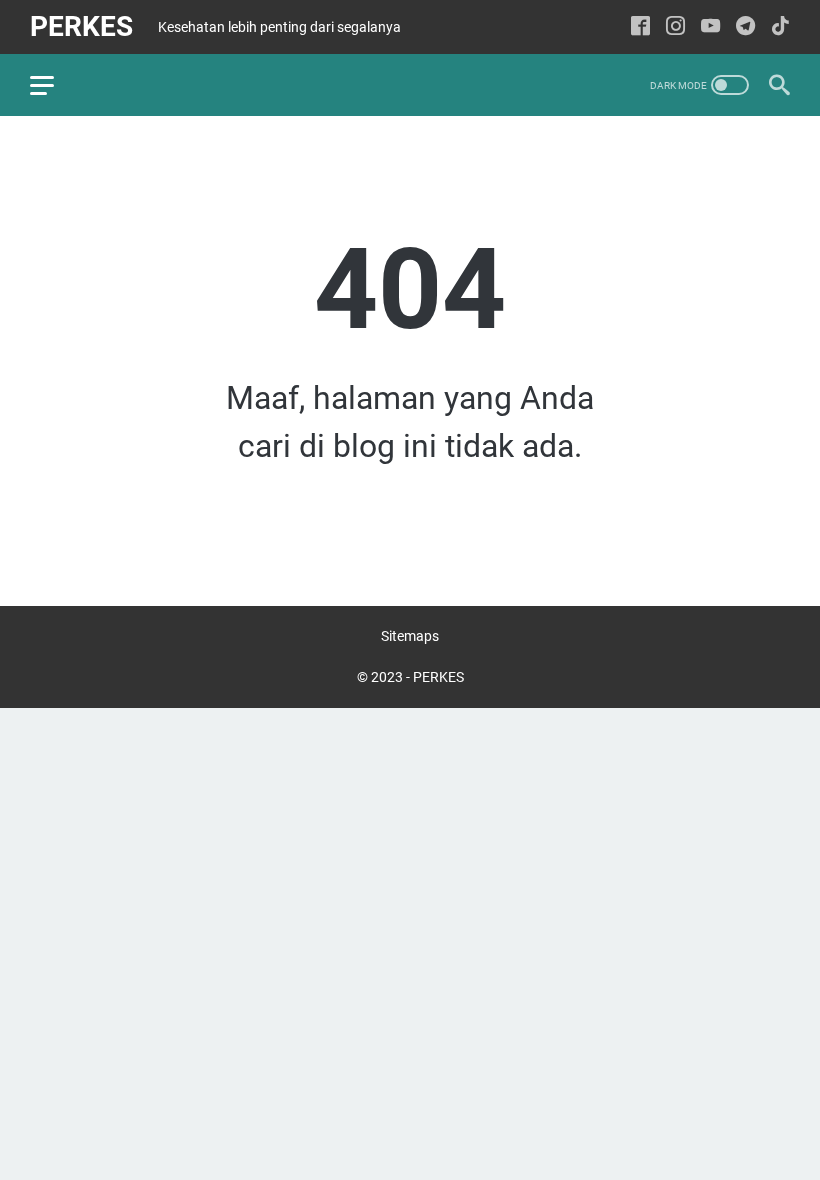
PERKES (81, 26)
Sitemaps (410, 636)
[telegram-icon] (745, 27)
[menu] (54, 85)
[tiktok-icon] (780, 27)
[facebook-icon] (640, 27)
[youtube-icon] (710, 27)
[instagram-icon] (675, 27)
